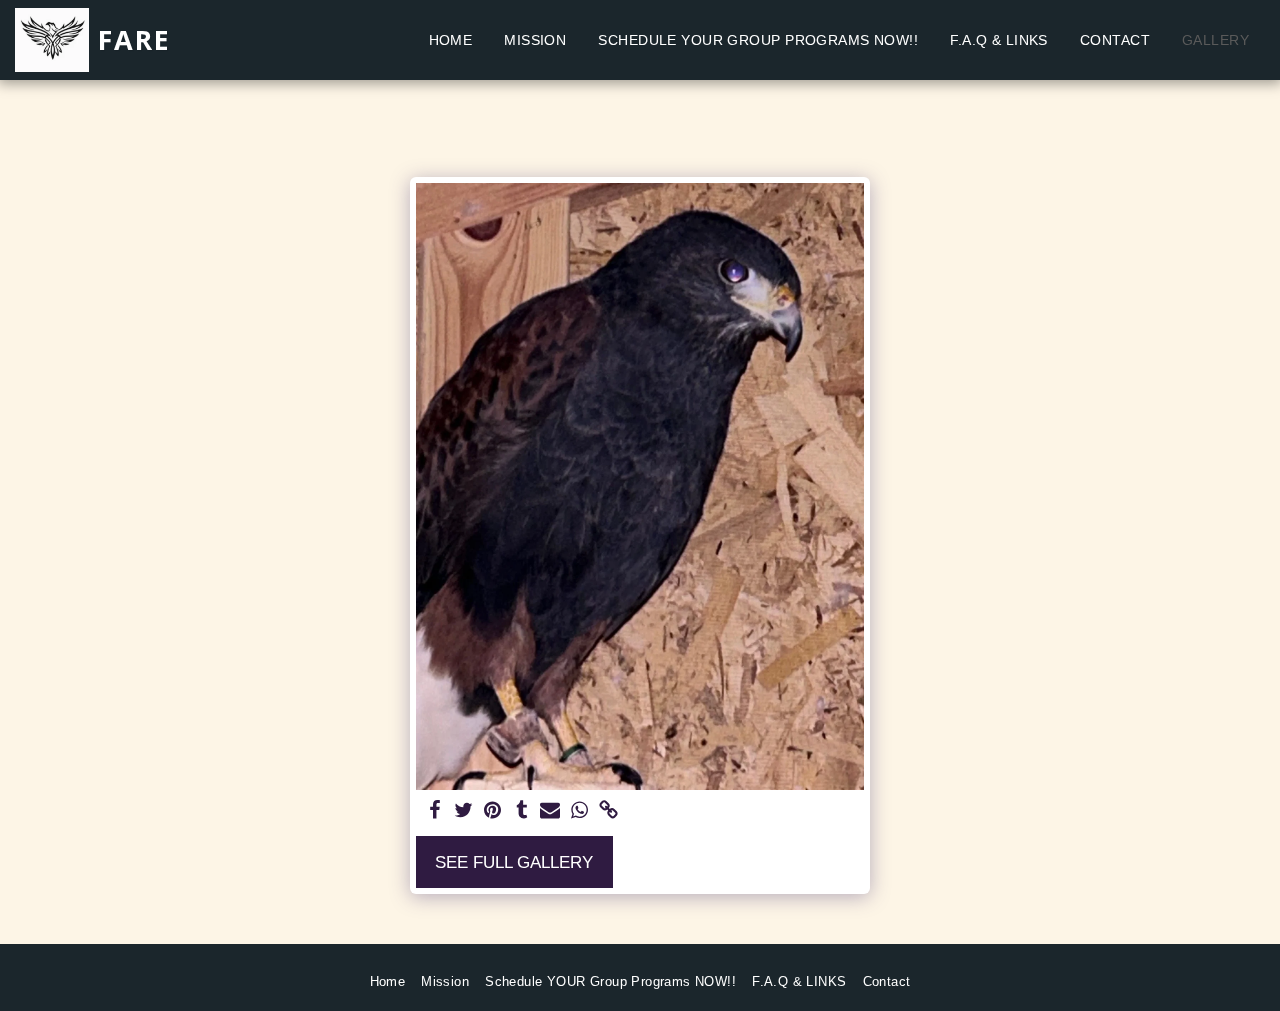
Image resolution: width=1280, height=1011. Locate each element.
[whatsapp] (579, 811)
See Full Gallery (514, 862)
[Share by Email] (550, 811)
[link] (608, 811)
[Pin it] (492, 811)
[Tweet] (463, 811)
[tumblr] (521, 811)
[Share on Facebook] (435, 811)
